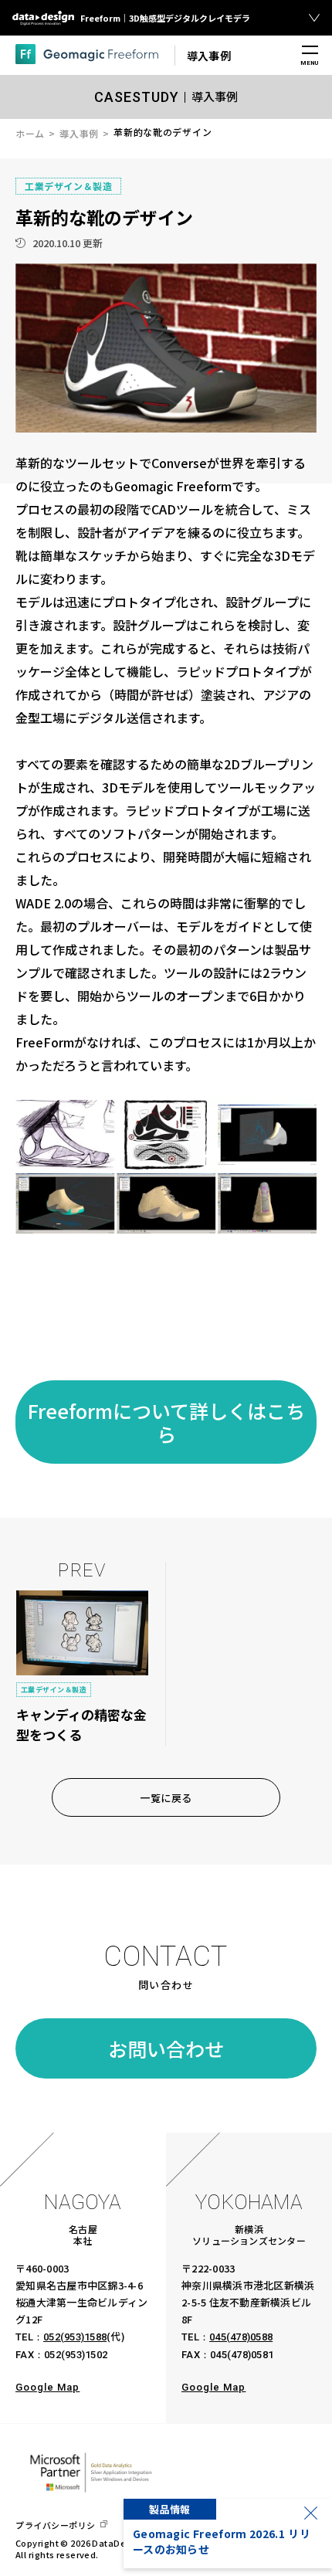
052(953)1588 (75, 2337)
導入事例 (79, 133)
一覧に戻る (166, 1798)
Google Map (47, 2387)
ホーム (30, 133)
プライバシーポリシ (56, 2525)
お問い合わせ (166, 2048)
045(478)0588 (241, 2337)
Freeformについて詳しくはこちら (166, 1422)
